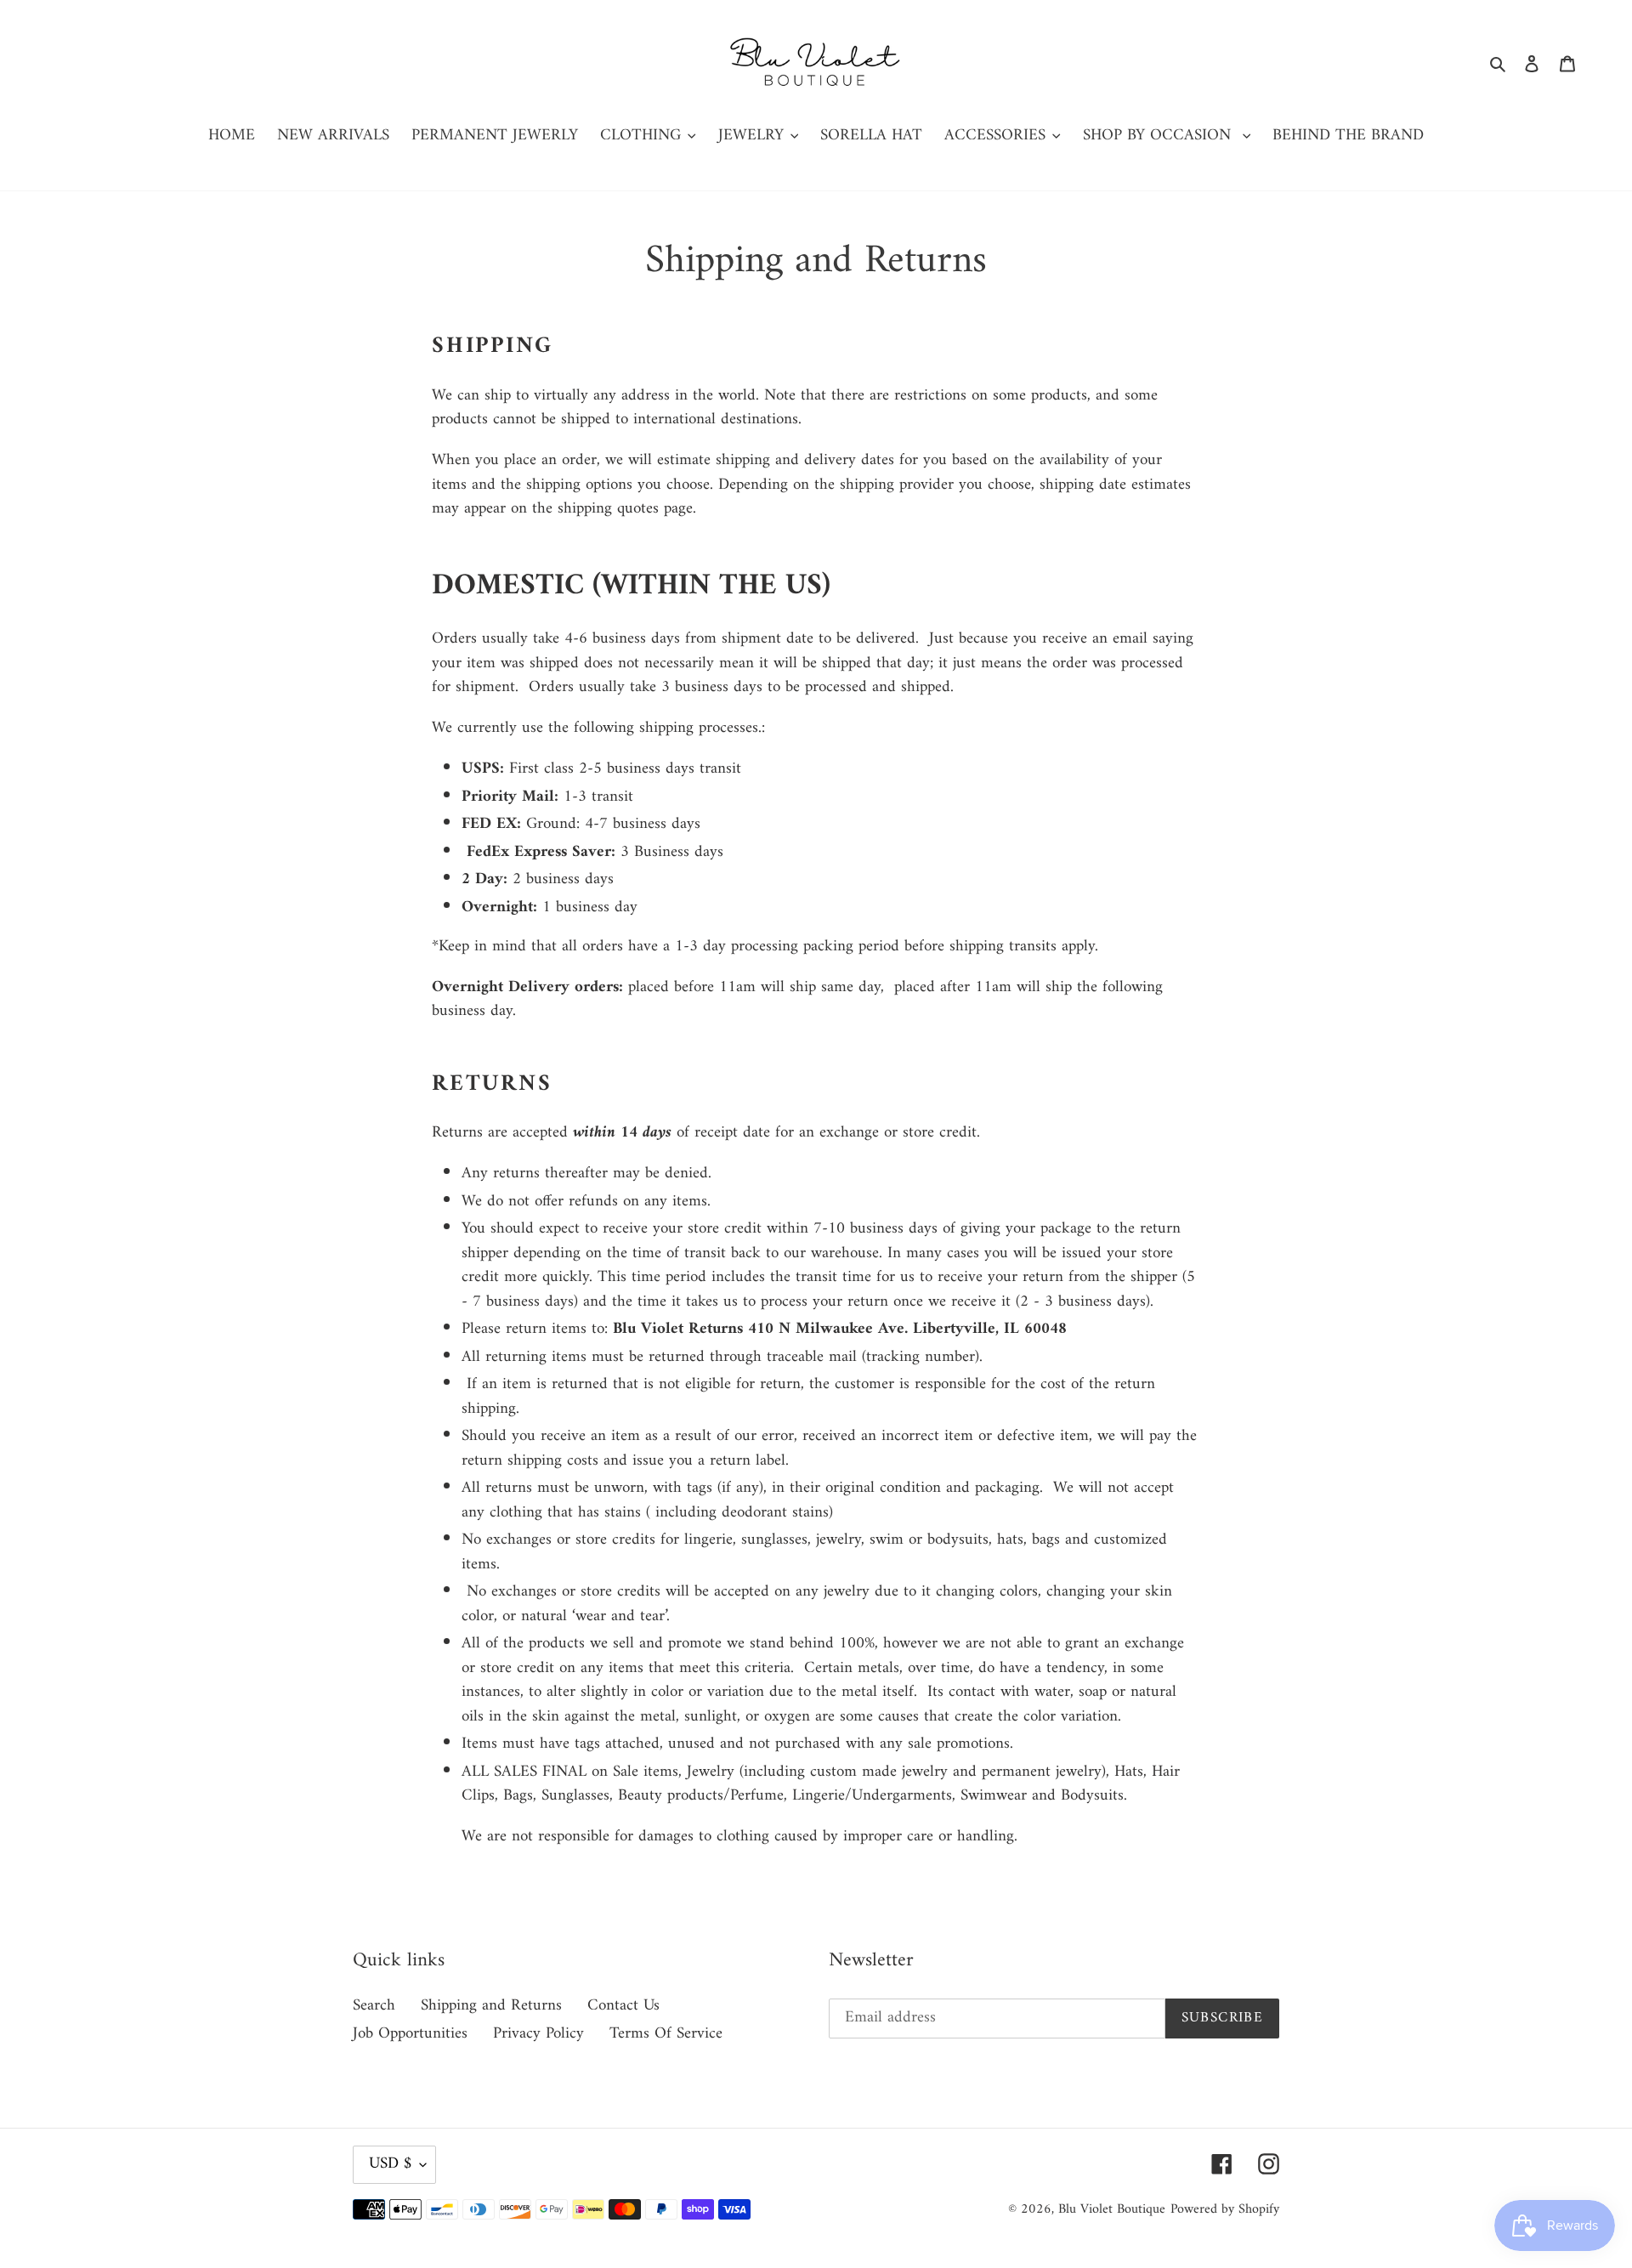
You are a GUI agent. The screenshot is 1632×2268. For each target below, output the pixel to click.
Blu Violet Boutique (1112, 2209)
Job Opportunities (410, 2034)
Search (374, 2006)
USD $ (390, 2164)
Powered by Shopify (1225, 2209)
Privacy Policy (538, 2034)
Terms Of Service (666, 2034)
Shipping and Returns (491, 2006)
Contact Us (623, 2006)
